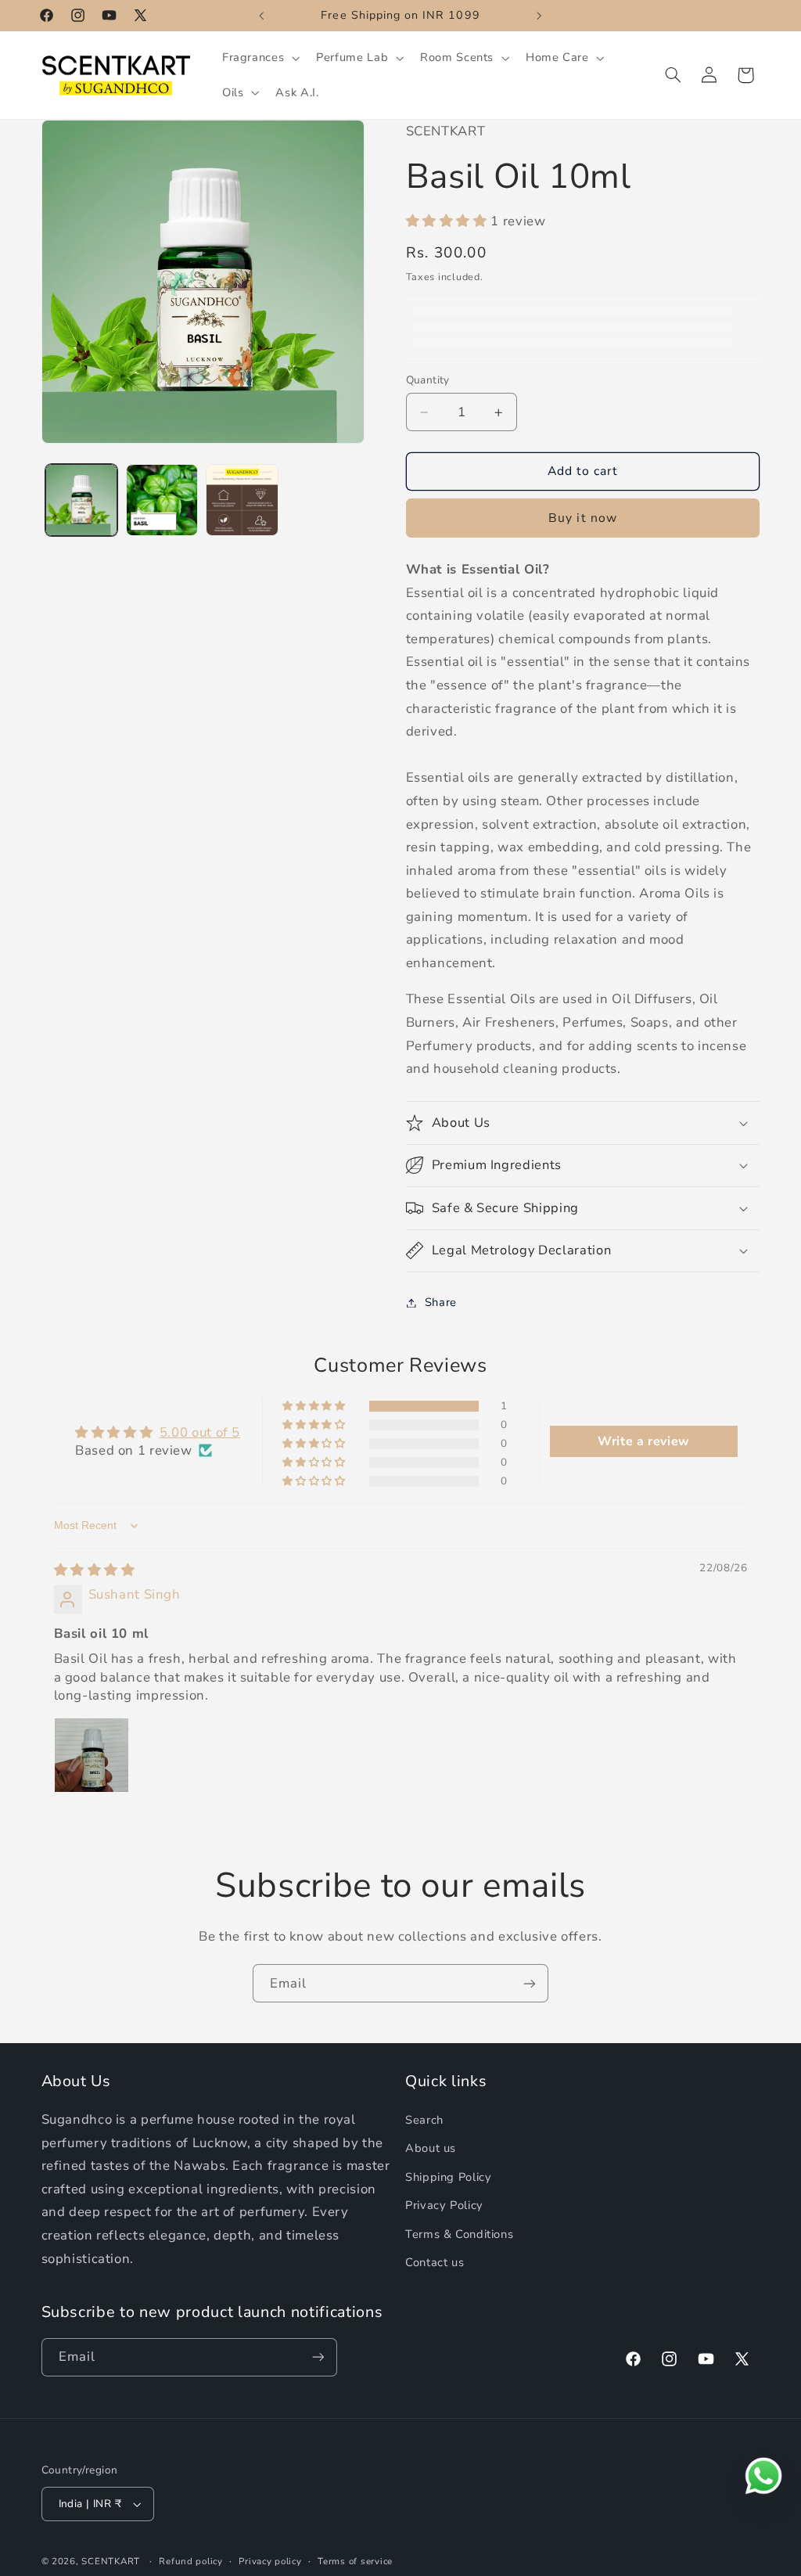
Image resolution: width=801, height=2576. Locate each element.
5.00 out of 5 (200, 1432)
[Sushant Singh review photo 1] (92, 1755)
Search (424, 2120)
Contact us (435, 2262)
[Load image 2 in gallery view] (162, 500)
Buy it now (583, 518)
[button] (259, 58)
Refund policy (191, 2561)
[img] (95, 1570)
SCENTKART (111, 2561)
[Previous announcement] (261, 16)
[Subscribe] (530, 1983)
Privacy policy (270, 2561)
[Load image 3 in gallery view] (242, 500)
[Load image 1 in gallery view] (81, 500)
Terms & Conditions (459, 2234)
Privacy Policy (444, 2205)
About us (431, 2148)
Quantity (428, 380)
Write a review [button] (644, 1441)
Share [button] (441, 1302)
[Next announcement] (540, 16)
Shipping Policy (448, 2177)
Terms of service (355, 2561)
